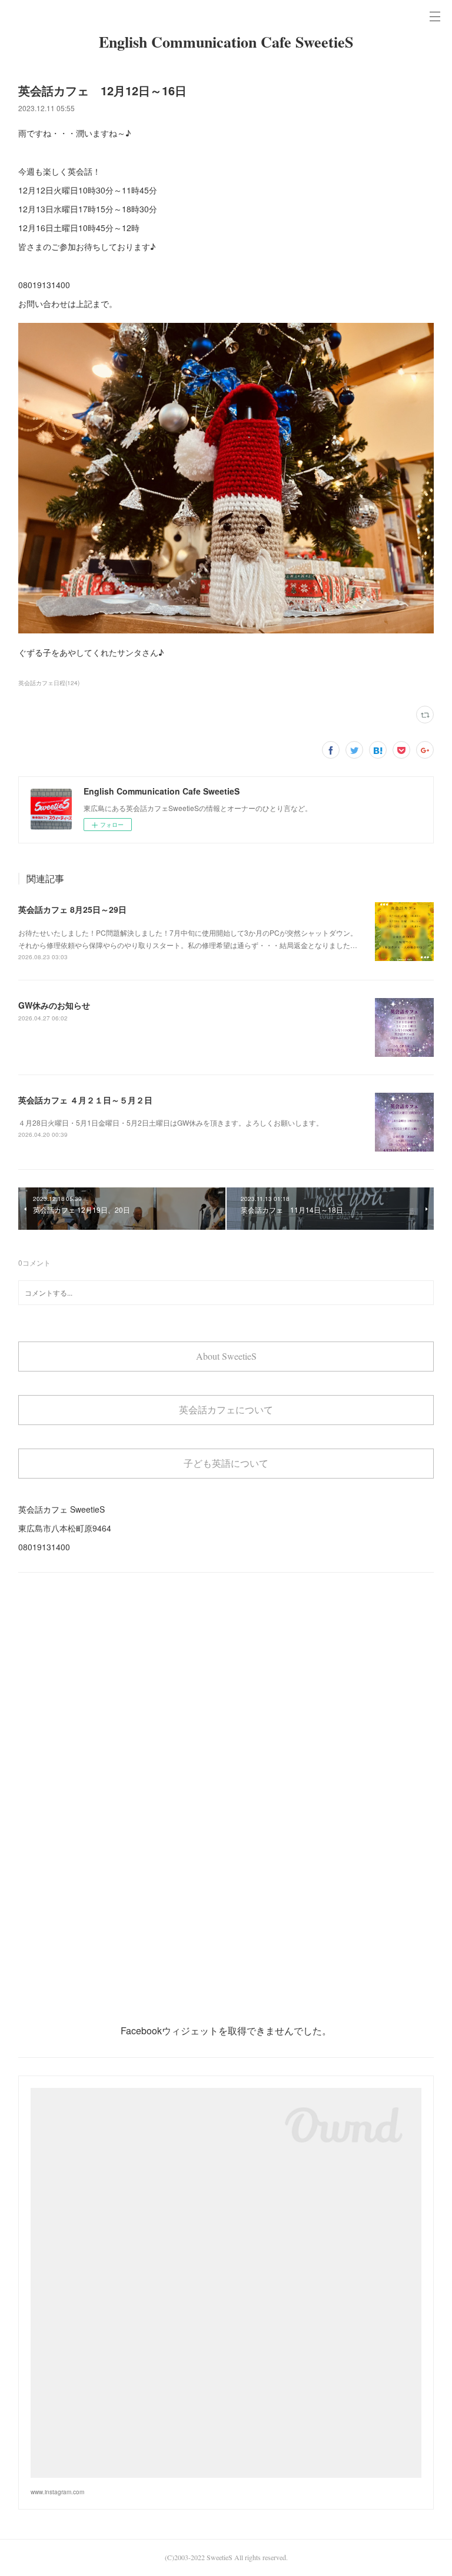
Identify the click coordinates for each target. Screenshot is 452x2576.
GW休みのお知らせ (54, 1005)
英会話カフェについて (226, 1409)
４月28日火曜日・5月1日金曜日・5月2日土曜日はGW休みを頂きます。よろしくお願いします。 (171, 1122)
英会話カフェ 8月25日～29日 (72, 909)
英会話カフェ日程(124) (49, 683)
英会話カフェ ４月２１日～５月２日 (85, 1100)
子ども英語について (226, 1463)
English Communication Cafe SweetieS (226, 42)
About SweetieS (226, 1356)
